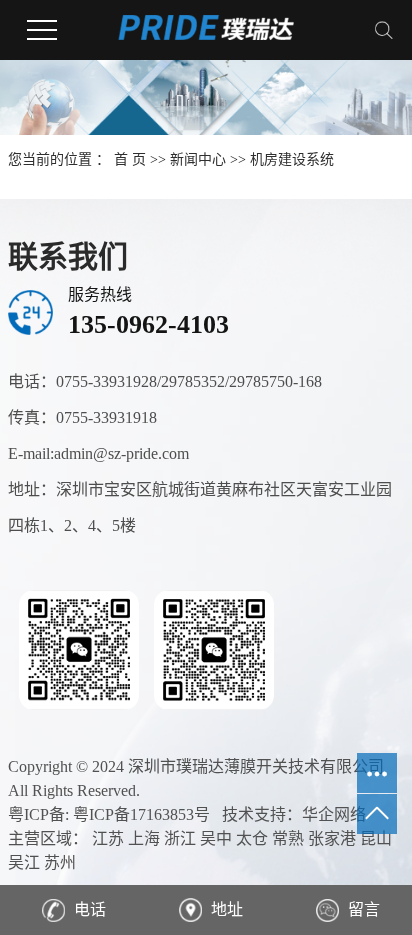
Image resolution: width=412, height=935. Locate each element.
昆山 (376, 838)
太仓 (252, 838)
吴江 (24, 862)
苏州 (60, 862)
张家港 (332, 838)
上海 (144, 838)
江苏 (108, 838)
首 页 (130, 159)
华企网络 (334, 814)
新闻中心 (198, 159)
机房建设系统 (292, 159)
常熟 (288, 838)
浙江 (180, 838)
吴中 (216, 838)
